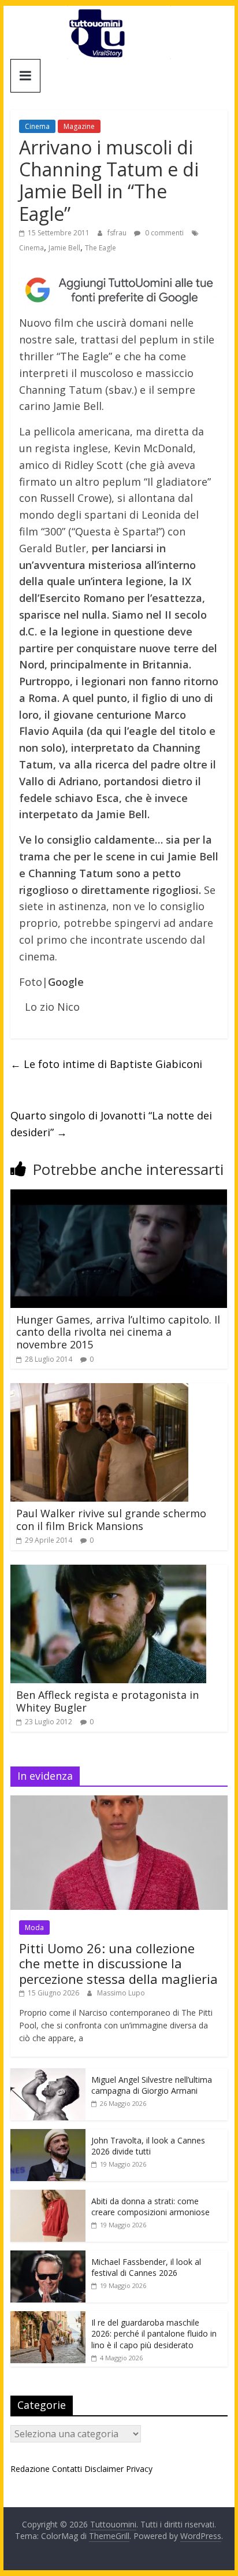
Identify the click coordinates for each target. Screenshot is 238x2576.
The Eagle (101, 248)
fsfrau (118, 233)
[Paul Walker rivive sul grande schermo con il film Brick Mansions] (99, 1390)
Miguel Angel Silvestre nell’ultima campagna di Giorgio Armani (152, 2085)
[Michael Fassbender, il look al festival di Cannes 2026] (48, 2257)
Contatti (67, 2469)
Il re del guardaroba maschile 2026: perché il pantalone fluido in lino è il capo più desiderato (154, 2334)
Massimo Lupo (121, 1993)
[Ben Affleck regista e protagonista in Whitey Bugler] (108, 1572)
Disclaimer (104, 2469)
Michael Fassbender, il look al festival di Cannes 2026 (146, 2268)
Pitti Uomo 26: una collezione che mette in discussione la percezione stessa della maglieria (118, 1963)
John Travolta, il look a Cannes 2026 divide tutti (148, 2146)
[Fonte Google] (119, 290)
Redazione (30, 2469)
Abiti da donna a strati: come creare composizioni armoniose (150, 2207)
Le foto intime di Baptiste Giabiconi (106, 1064)
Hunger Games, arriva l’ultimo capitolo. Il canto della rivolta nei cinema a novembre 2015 (118, 1332)
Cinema (37, 126)
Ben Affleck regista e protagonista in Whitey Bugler (107, 1701)
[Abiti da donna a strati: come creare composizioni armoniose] (48, 2196)
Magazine (79, 126)
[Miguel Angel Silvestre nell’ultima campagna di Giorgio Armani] (48, 2074)
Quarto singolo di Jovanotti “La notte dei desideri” (111, 1124)
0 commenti (163, 233)
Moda (34, 1928)
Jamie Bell (64, 248)
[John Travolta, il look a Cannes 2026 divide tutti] (48, 2135)
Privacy (139, 2469)
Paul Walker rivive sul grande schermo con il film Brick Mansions (111, 1520)
